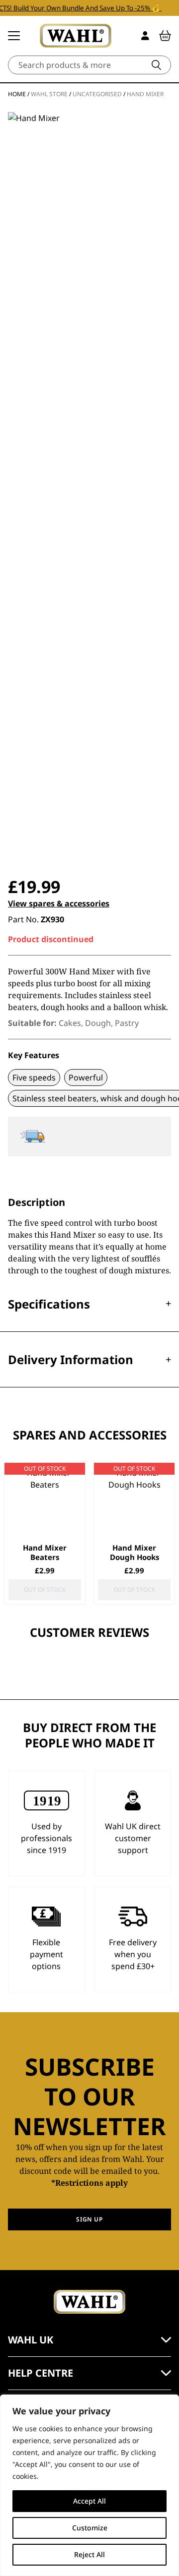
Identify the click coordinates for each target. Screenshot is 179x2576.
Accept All (89, 2501)
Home (17, 94)
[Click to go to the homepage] (76, 36)
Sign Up (89, 2219)
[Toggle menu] (14, 36)
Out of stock (45, 1589)
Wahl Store (49, 94)
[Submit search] (156, 65)
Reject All (89, 2554)
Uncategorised (97, 94)
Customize (90, 2528)
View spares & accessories (59, 903)
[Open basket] (165, 36)
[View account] (145, 36)
